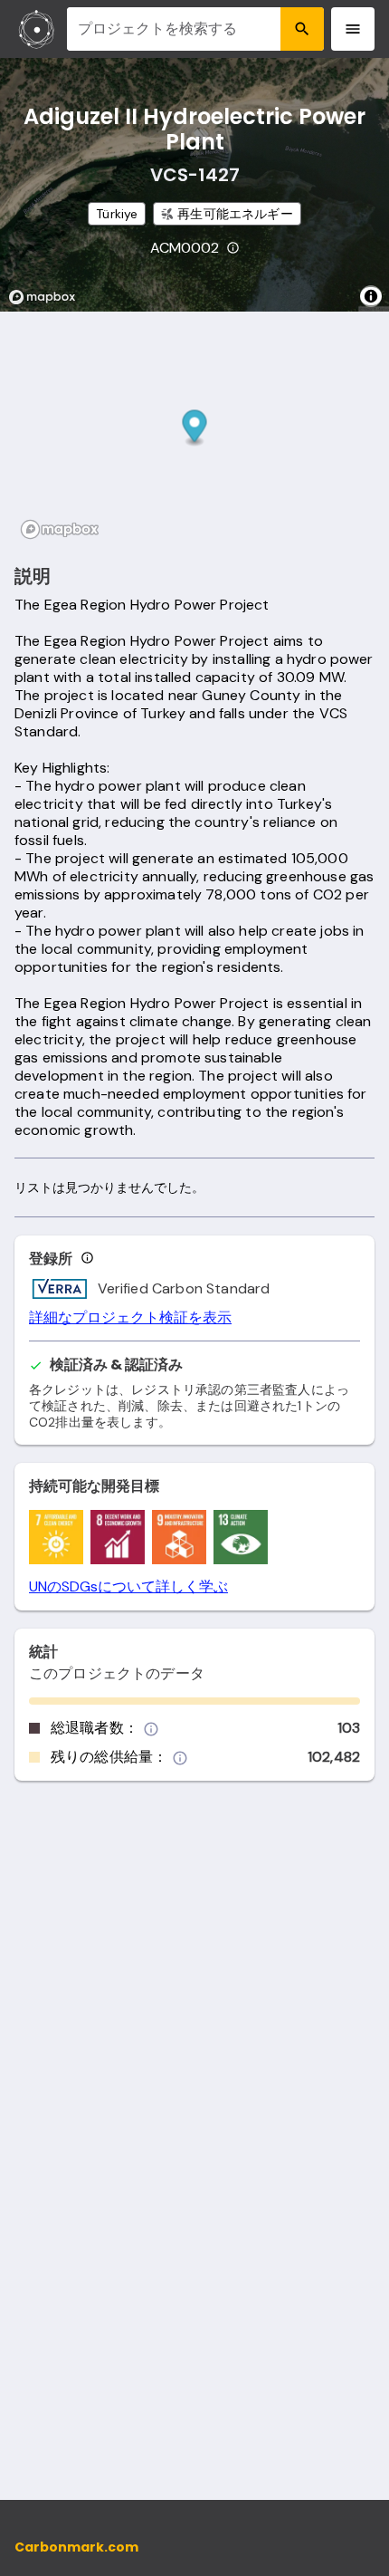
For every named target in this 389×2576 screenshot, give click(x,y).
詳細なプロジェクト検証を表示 (130, 1318)
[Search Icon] (302, 29)
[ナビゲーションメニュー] (353, 29)
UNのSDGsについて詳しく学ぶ (128, 1587)
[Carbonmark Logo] (37, 29)
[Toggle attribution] (371, 296)
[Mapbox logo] (47, 297)
